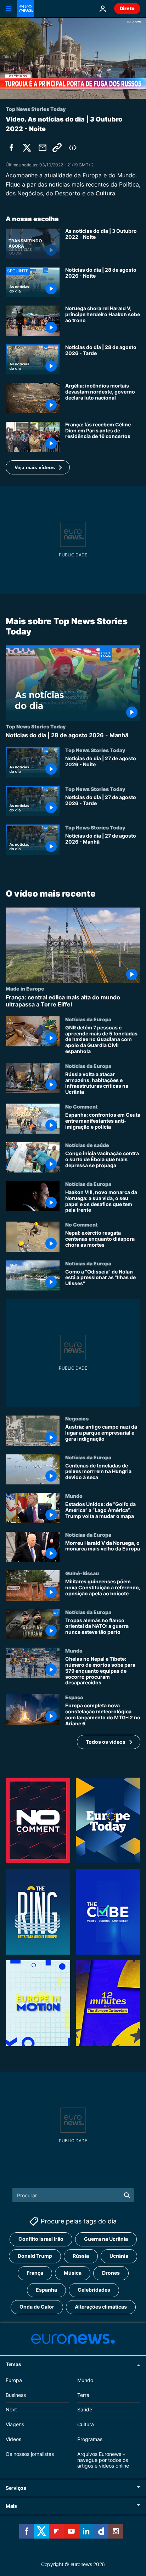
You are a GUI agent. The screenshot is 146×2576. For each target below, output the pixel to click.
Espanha (46, 2290)
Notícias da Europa (88, 1019)
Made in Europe (25, 989)
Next (11, 2409)
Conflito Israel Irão (41, 2239)
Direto (127, 8)
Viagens (15, 2424)
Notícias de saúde (87, 1145)
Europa (14, 2380)
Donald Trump (35, 2256)
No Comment (82, 1106)
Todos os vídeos (106, 1742)
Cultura (86, 2424)
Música (73, 2273)
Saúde (85, 2409)
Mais (11, 2506)
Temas (13, 2364)
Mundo (74, 1496)
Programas (90, 2439)
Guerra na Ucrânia (106, 2239)
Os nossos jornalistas (30, 2454)
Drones (111, 2273)
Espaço (74, 1697)
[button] (38, 467)
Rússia (81, 2256)
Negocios (77, 1418)
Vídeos (13, 2439)
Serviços (16, 2488)
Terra (83, 2395)
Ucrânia (119, 2256)
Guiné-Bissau (82, 1573)
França (35, 2273)
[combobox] (73, 2195)
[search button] (127, 2195)
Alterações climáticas (101, 2307)
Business (16, 2395)
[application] (73, 58)
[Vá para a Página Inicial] (26, 8)
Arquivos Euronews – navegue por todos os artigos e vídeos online (103, 2460)
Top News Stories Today (36, 727)
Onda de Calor (37, 2307)
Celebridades (94, 2290)
